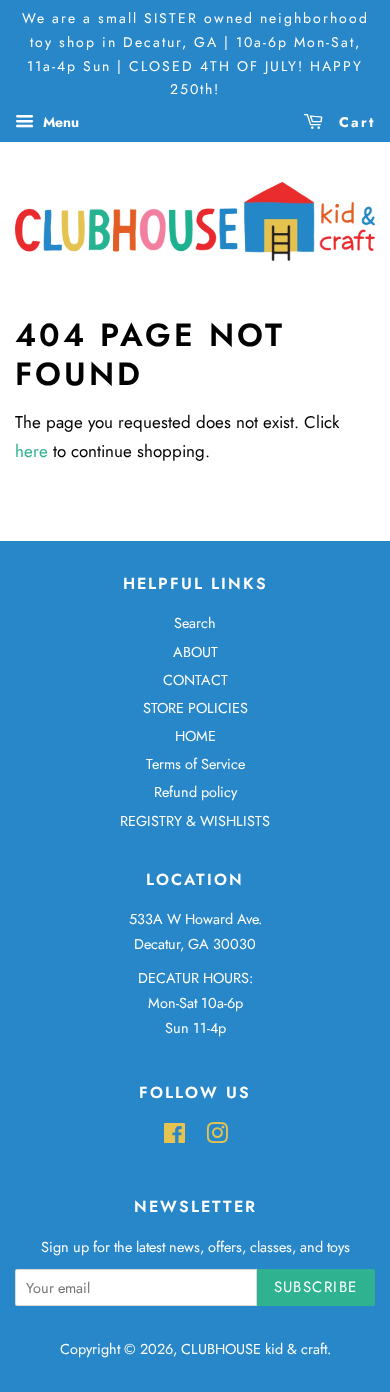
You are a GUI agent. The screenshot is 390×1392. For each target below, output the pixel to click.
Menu (59, 122)
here (31, 451)
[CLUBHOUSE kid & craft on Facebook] (174, 1137)
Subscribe (316, 1287)
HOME (195, 736)
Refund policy (195, 792)
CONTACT (195, 680)
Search (195, 623)
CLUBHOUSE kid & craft (254, 1349)
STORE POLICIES (195, 708)
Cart (354, 122)
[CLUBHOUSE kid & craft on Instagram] (217, 1137)
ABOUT (195, 652)
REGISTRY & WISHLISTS (195, 821)
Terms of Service (195, 764)
